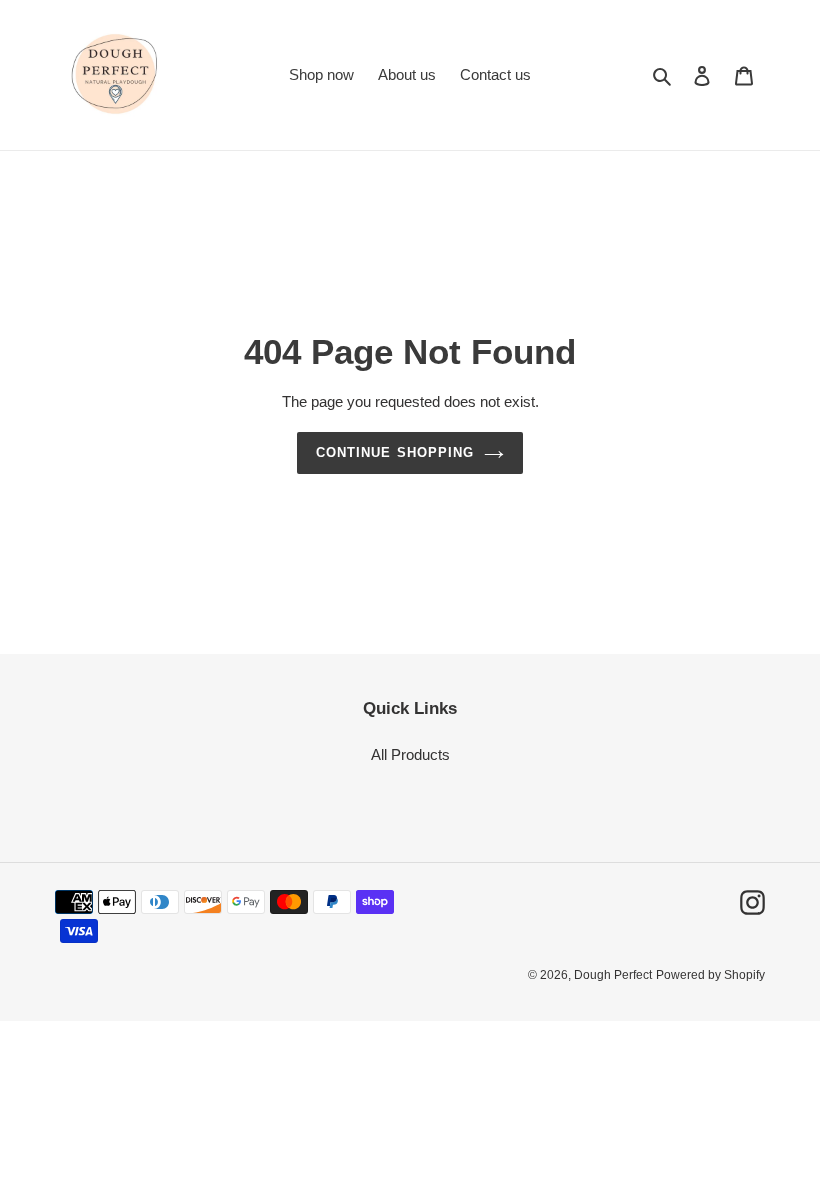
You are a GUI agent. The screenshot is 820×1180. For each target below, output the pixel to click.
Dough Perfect (613, 975)
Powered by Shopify (710, 975)
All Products (410, 754)
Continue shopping (395, 452)
